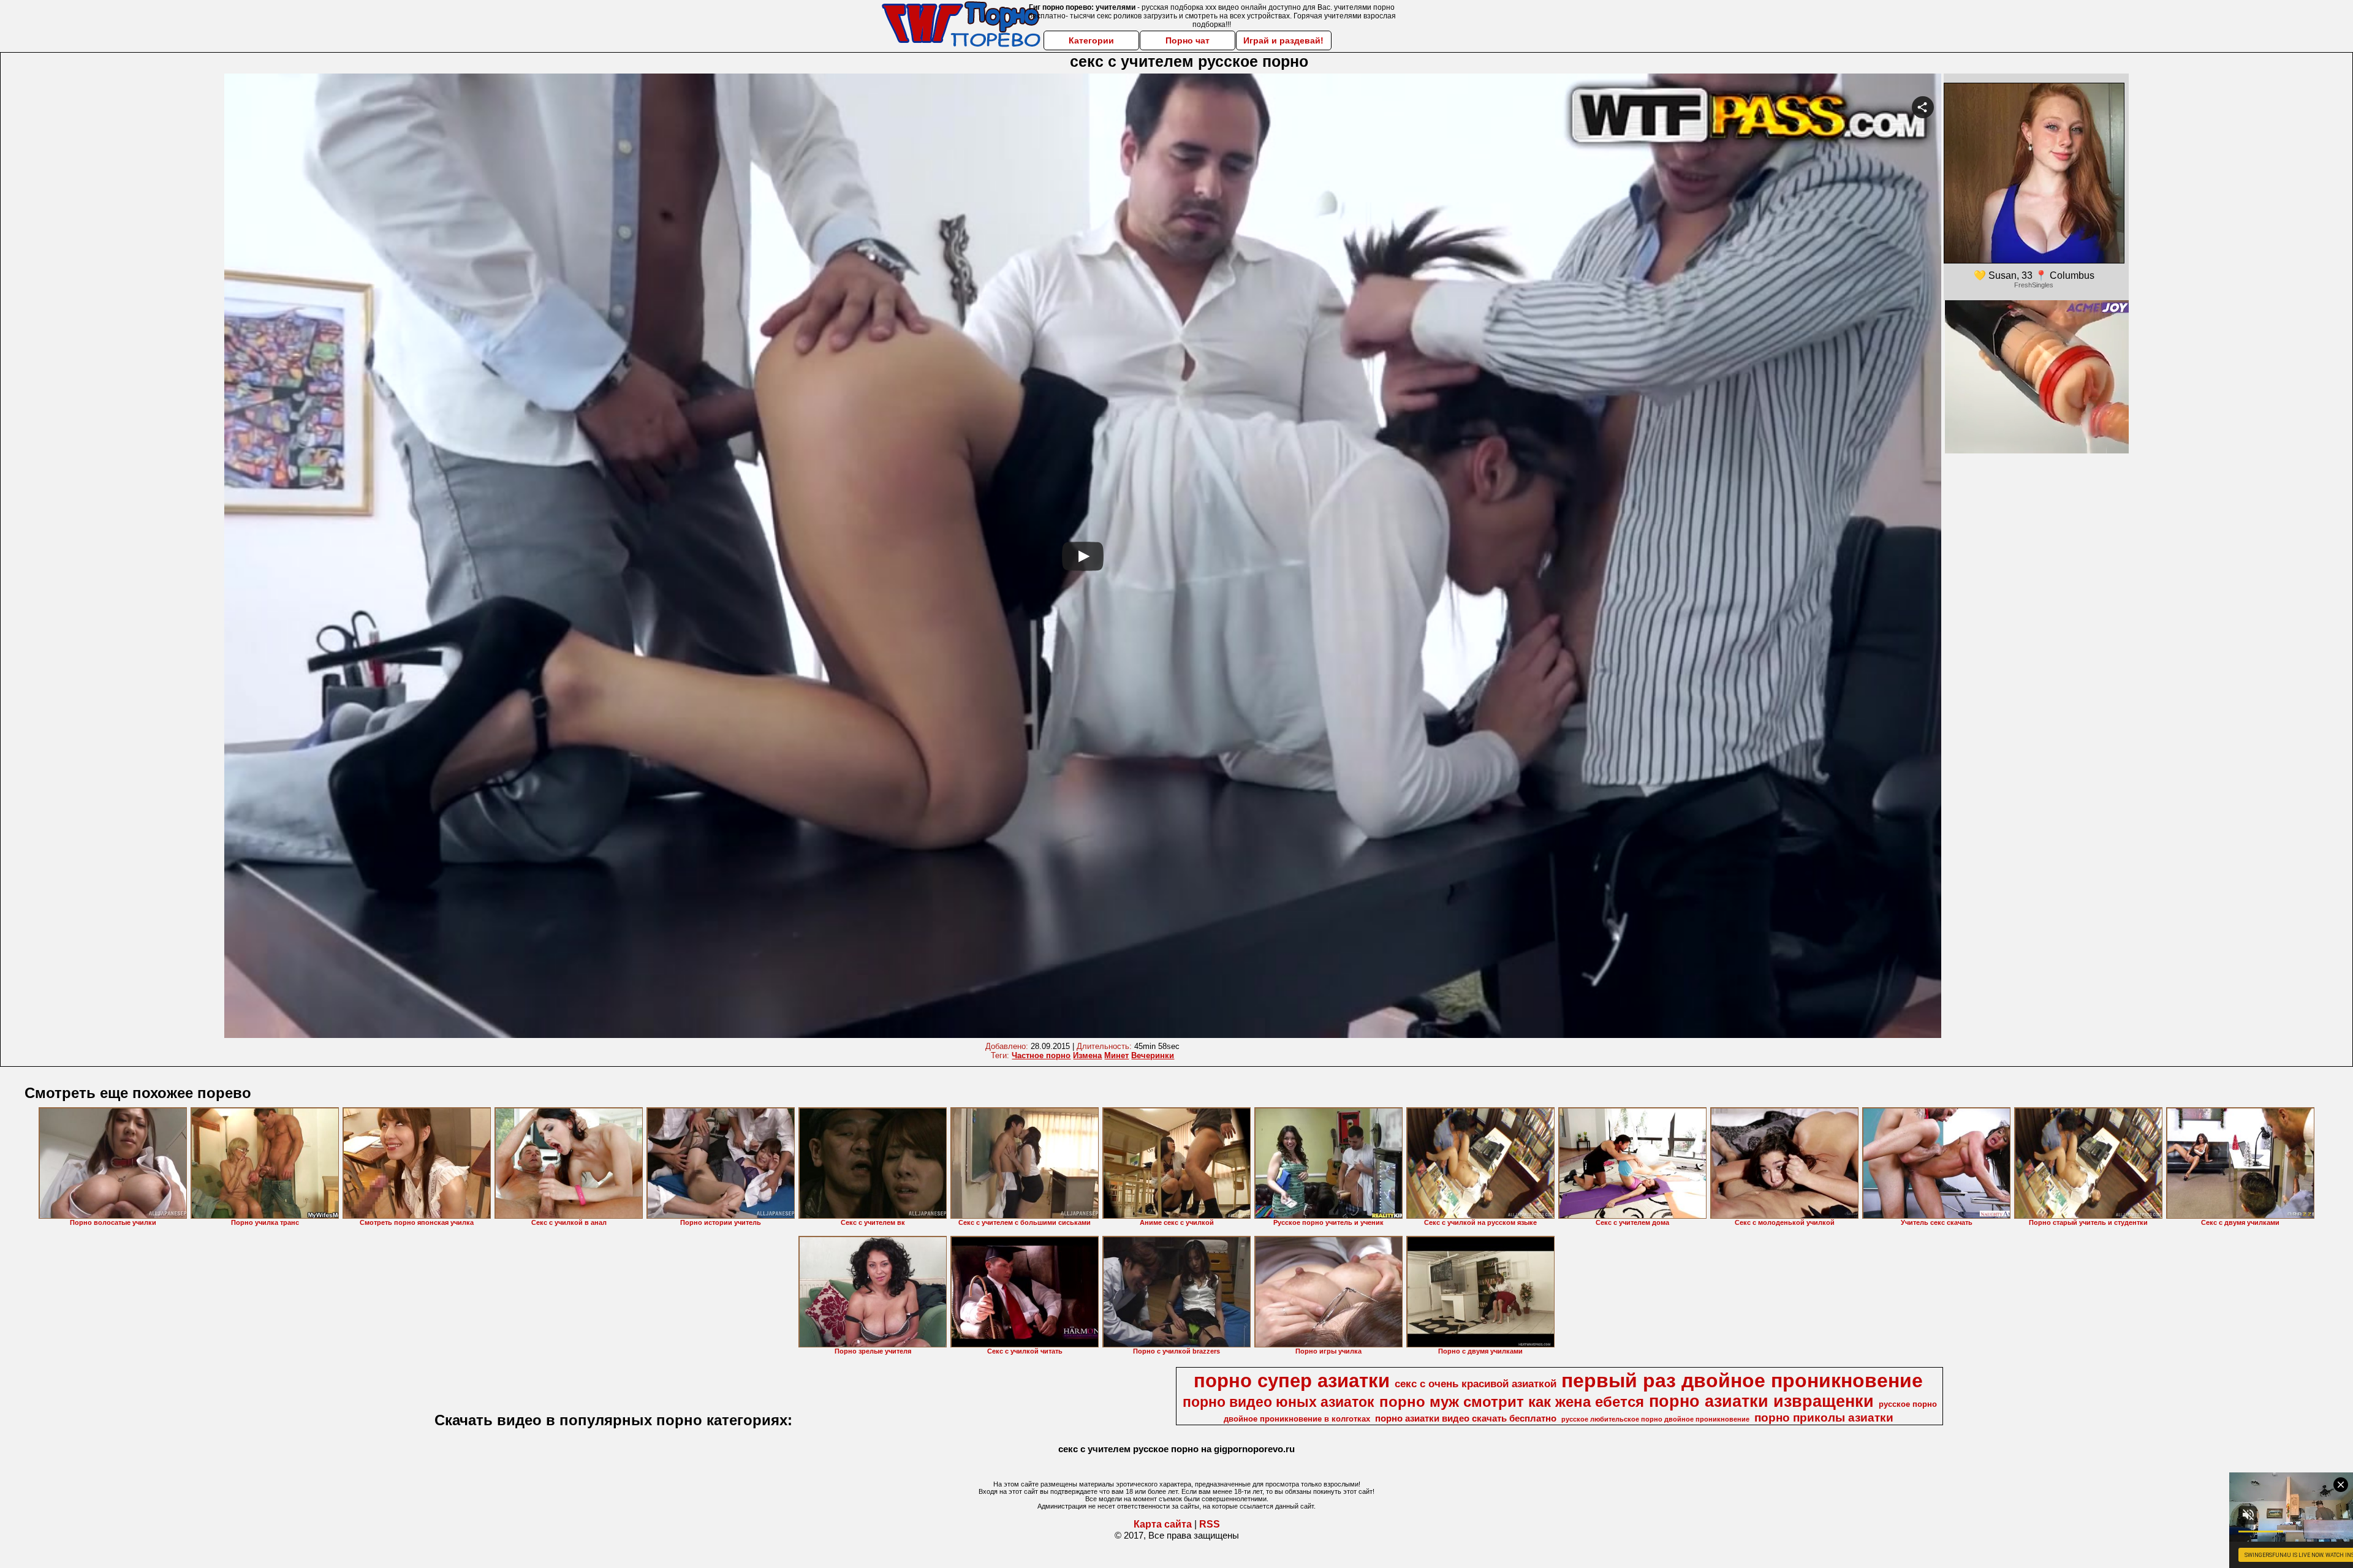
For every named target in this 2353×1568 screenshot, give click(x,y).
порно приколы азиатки (1824, 1418)
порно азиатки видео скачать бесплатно (1466, 1418)
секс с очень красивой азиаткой (1476, 1384)
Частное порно (1041, 1055)
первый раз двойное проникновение (1742, 1381)
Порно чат (1188, 40)
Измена (1087, 1055)
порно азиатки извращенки (1761, 1401)
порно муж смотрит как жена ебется (1512, 1402)
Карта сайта (1163, 1524)
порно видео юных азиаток (1279, 1402)
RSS (1210, 1524)
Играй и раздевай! (1283, 40)
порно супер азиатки (1292, 1381)
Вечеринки (1153, 1055)
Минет (1116, 1055)
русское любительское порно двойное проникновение (1655, 1419)
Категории (1091, 40)
